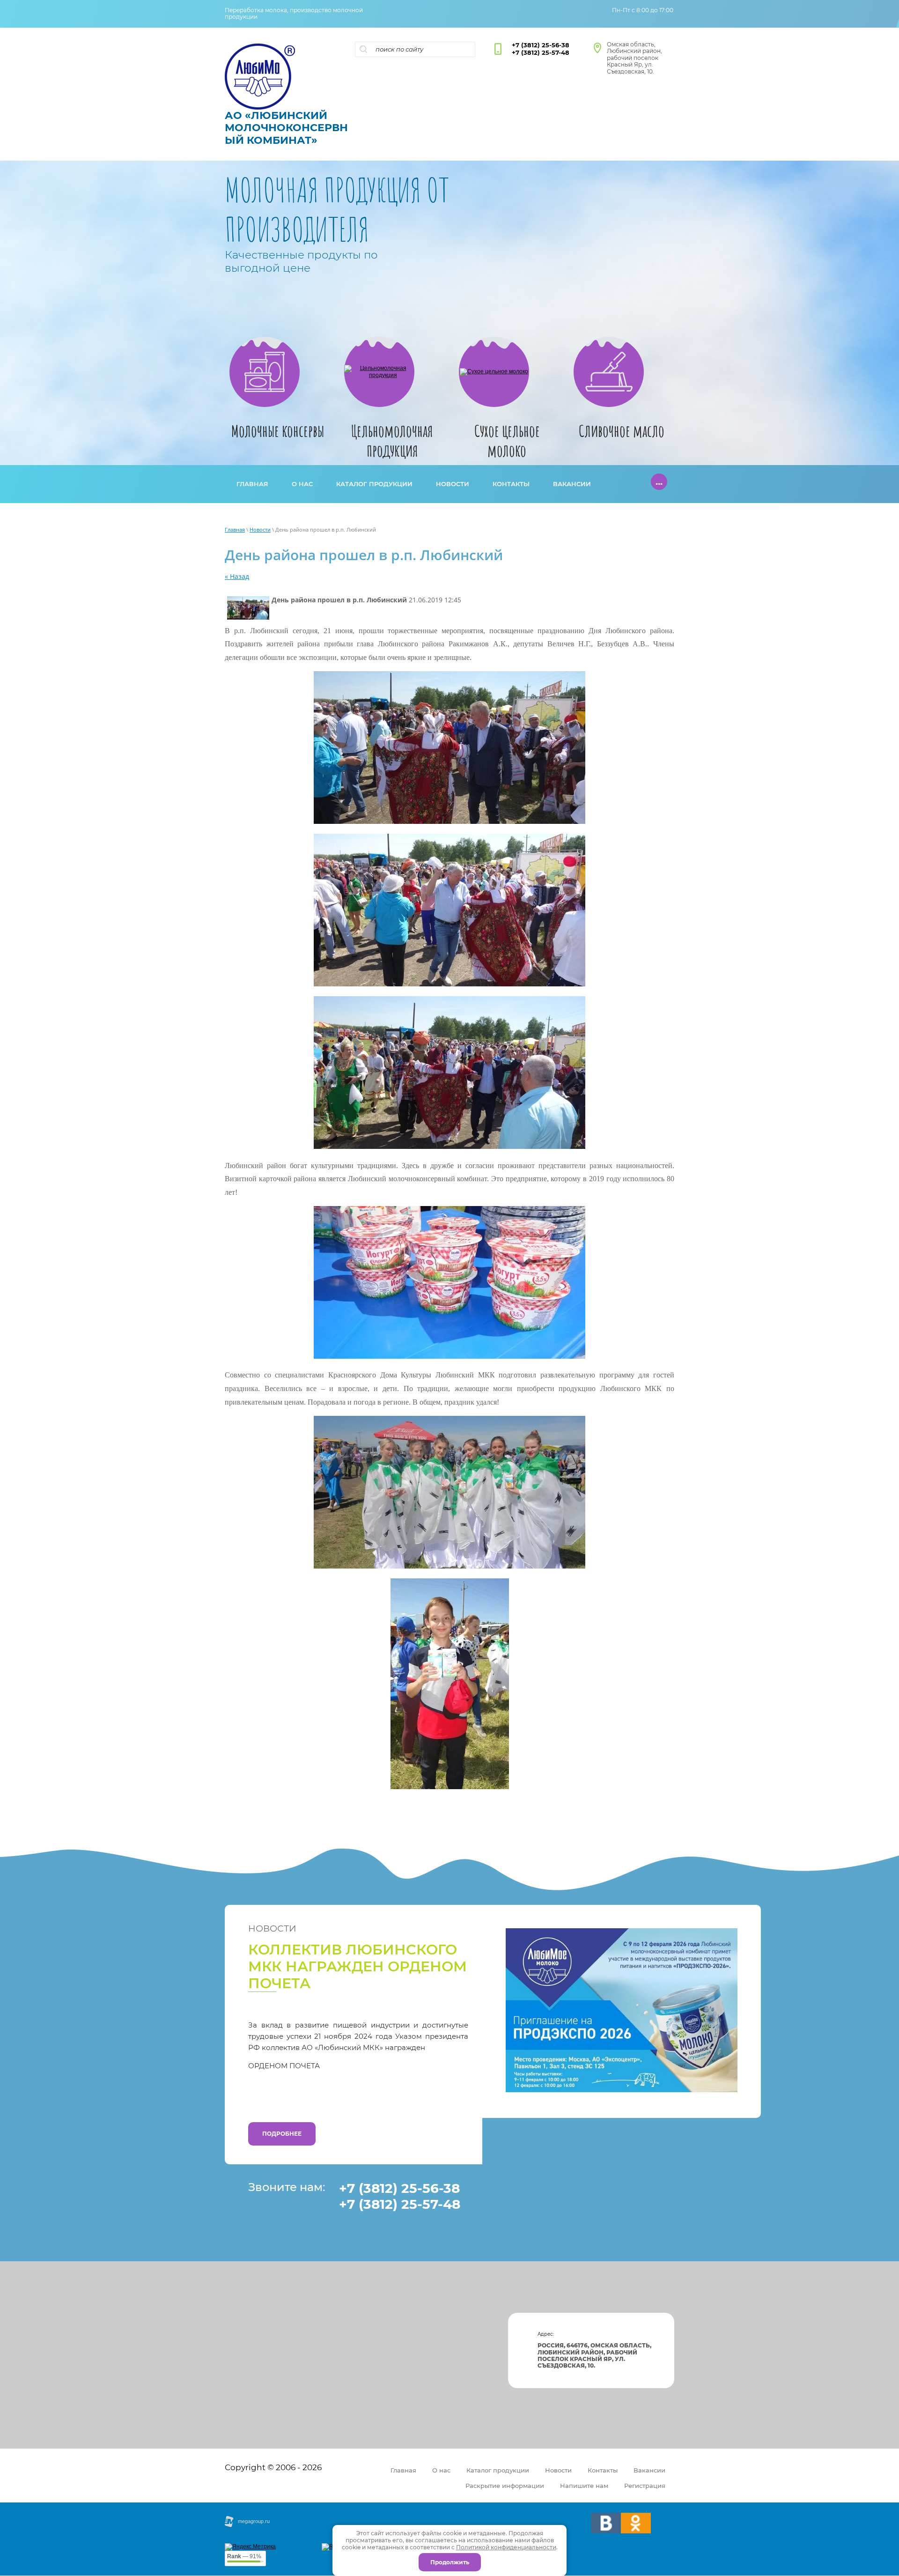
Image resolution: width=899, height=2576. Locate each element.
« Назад (237, 576)
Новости (260, 529)
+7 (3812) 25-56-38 (541, 45)
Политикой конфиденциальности (506, 2547)
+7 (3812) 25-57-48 (541, 52)
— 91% (244, 2556)
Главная (235, 529)
